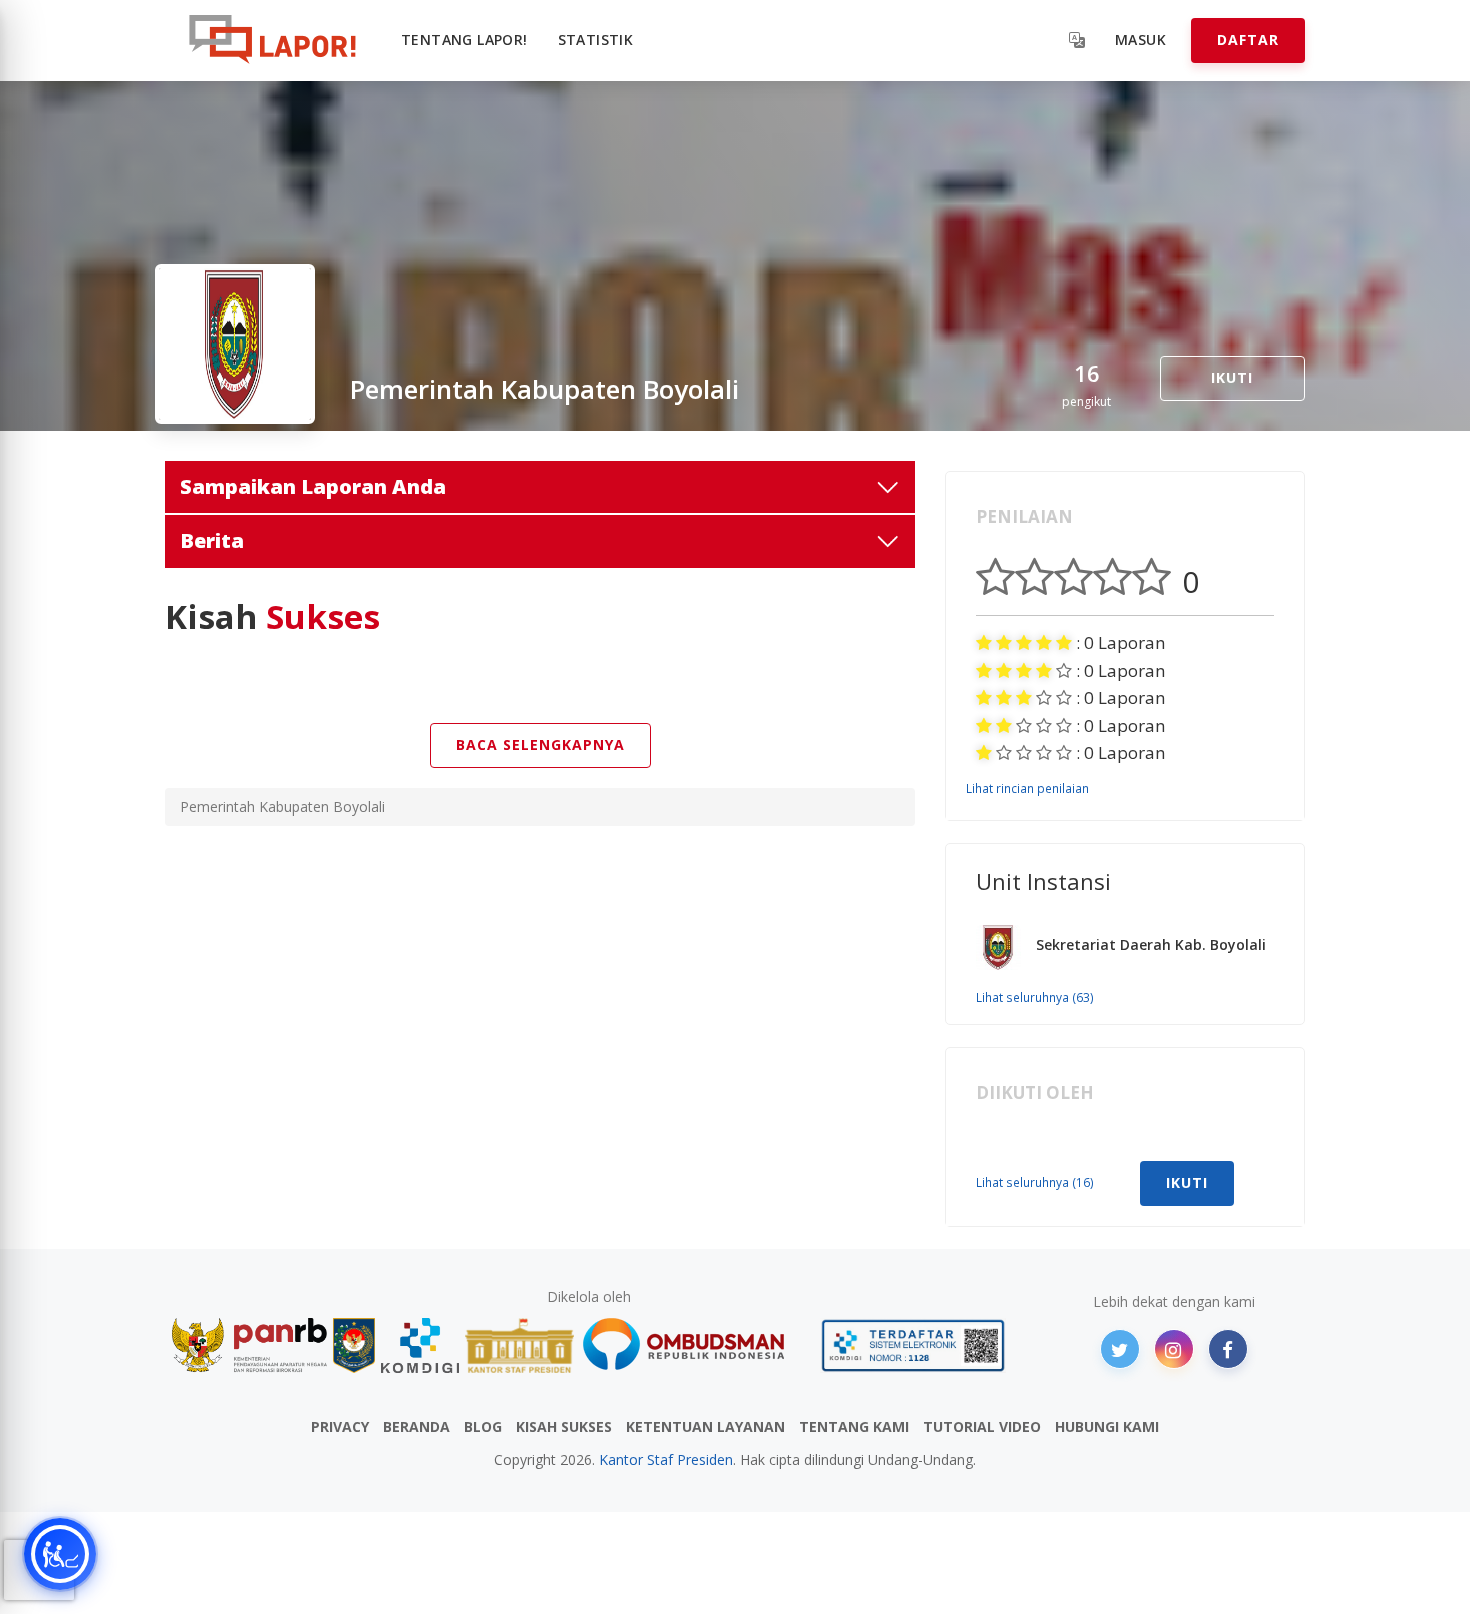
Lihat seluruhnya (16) (1035, 1182)
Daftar (1248, 39)
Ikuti (1232, 377)
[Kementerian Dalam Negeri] (354, 1345)
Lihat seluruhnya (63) (1035, 997)
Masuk (1140, 39)
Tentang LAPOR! (464, 39)
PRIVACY (340, 1426)
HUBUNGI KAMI (1107, 1426)
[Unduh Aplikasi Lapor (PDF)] (913, 1345)
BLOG (483, 1426)
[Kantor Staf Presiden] (519, 1345)
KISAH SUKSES (564, 1426)
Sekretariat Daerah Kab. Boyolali (1151, 944)
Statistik (596, 39)
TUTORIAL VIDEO (982, 1426)
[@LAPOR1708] (1120, 1349)
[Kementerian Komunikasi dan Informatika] (420, 1345)
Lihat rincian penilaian (1027, 788)
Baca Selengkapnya (540, 744)
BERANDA (416, 1426)
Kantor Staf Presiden (666, 1459)
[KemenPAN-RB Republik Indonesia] (249, 1345)
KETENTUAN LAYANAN (705, 1426)
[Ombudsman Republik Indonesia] (695, 1345)
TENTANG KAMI (854, 1426)
